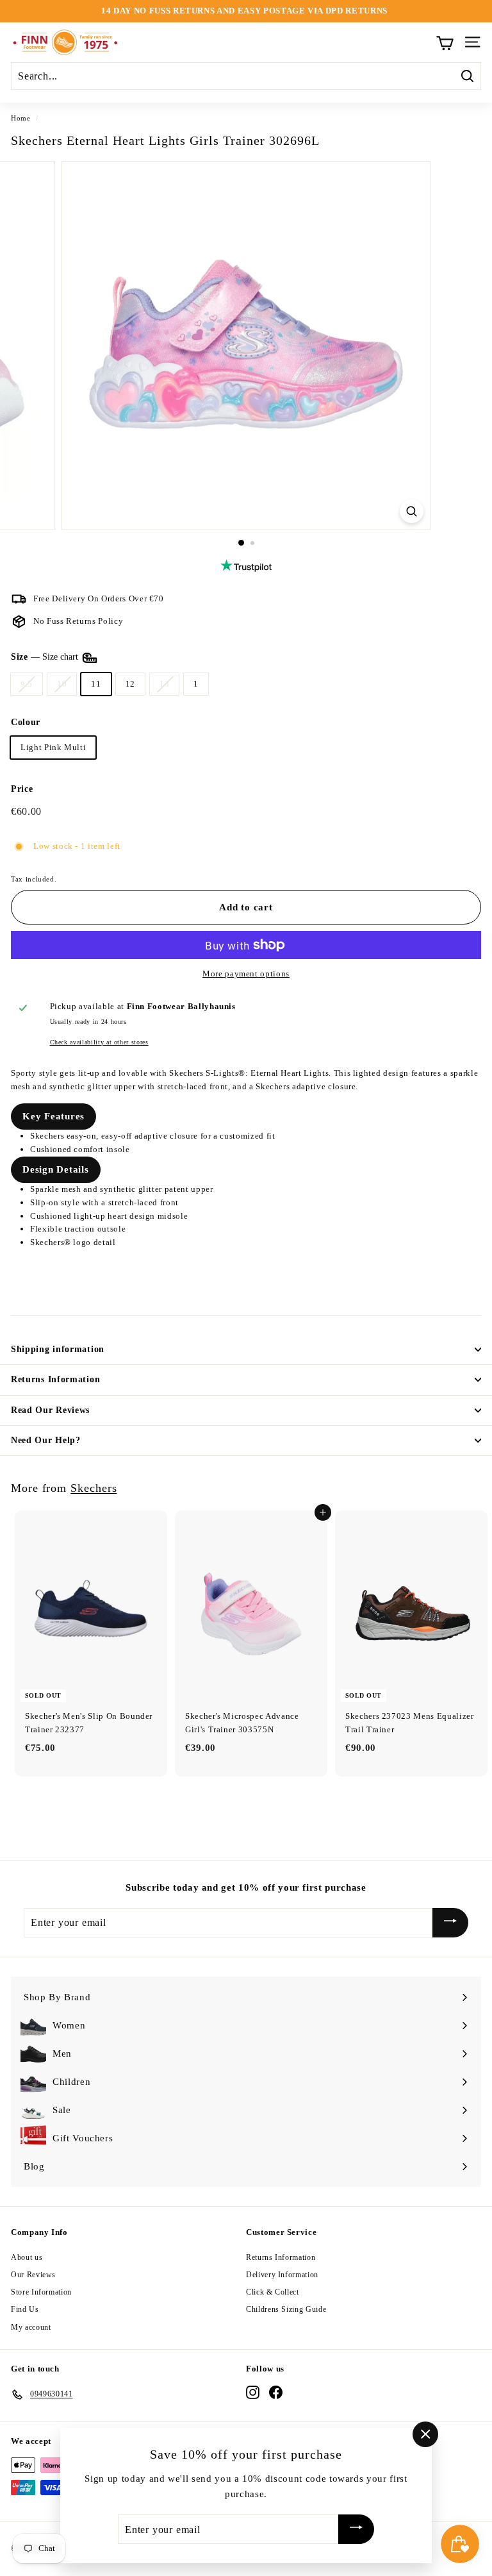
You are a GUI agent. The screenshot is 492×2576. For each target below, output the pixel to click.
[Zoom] (412, 511)
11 (96, 684)
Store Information (41, 2292)
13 (164, 684)
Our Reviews (33, 2275)
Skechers (94, 1488)
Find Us (25, 2309)
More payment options (246, 974)
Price (22, 789)
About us (27, 2257)
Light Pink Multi (53, 747)
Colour (26, 722)
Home (21, 118)
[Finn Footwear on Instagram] (253, 2392)
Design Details (56, 1169)
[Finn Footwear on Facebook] (276, 2392)
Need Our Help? (46, 1440)
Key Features (53, 1116)
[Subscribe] (450, 1923)
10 (62, 684)
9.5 (27, 684)
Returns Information (55, 1379)
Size (46, 657)
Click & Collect (273, 2292)
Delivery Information (282, 2275)
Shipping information (58, 1349)
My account (31, 2327)
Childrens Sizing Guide (286, 2309)
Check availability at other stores (99, 1042)
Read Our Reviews (50, 1410)
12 (130, 684)
